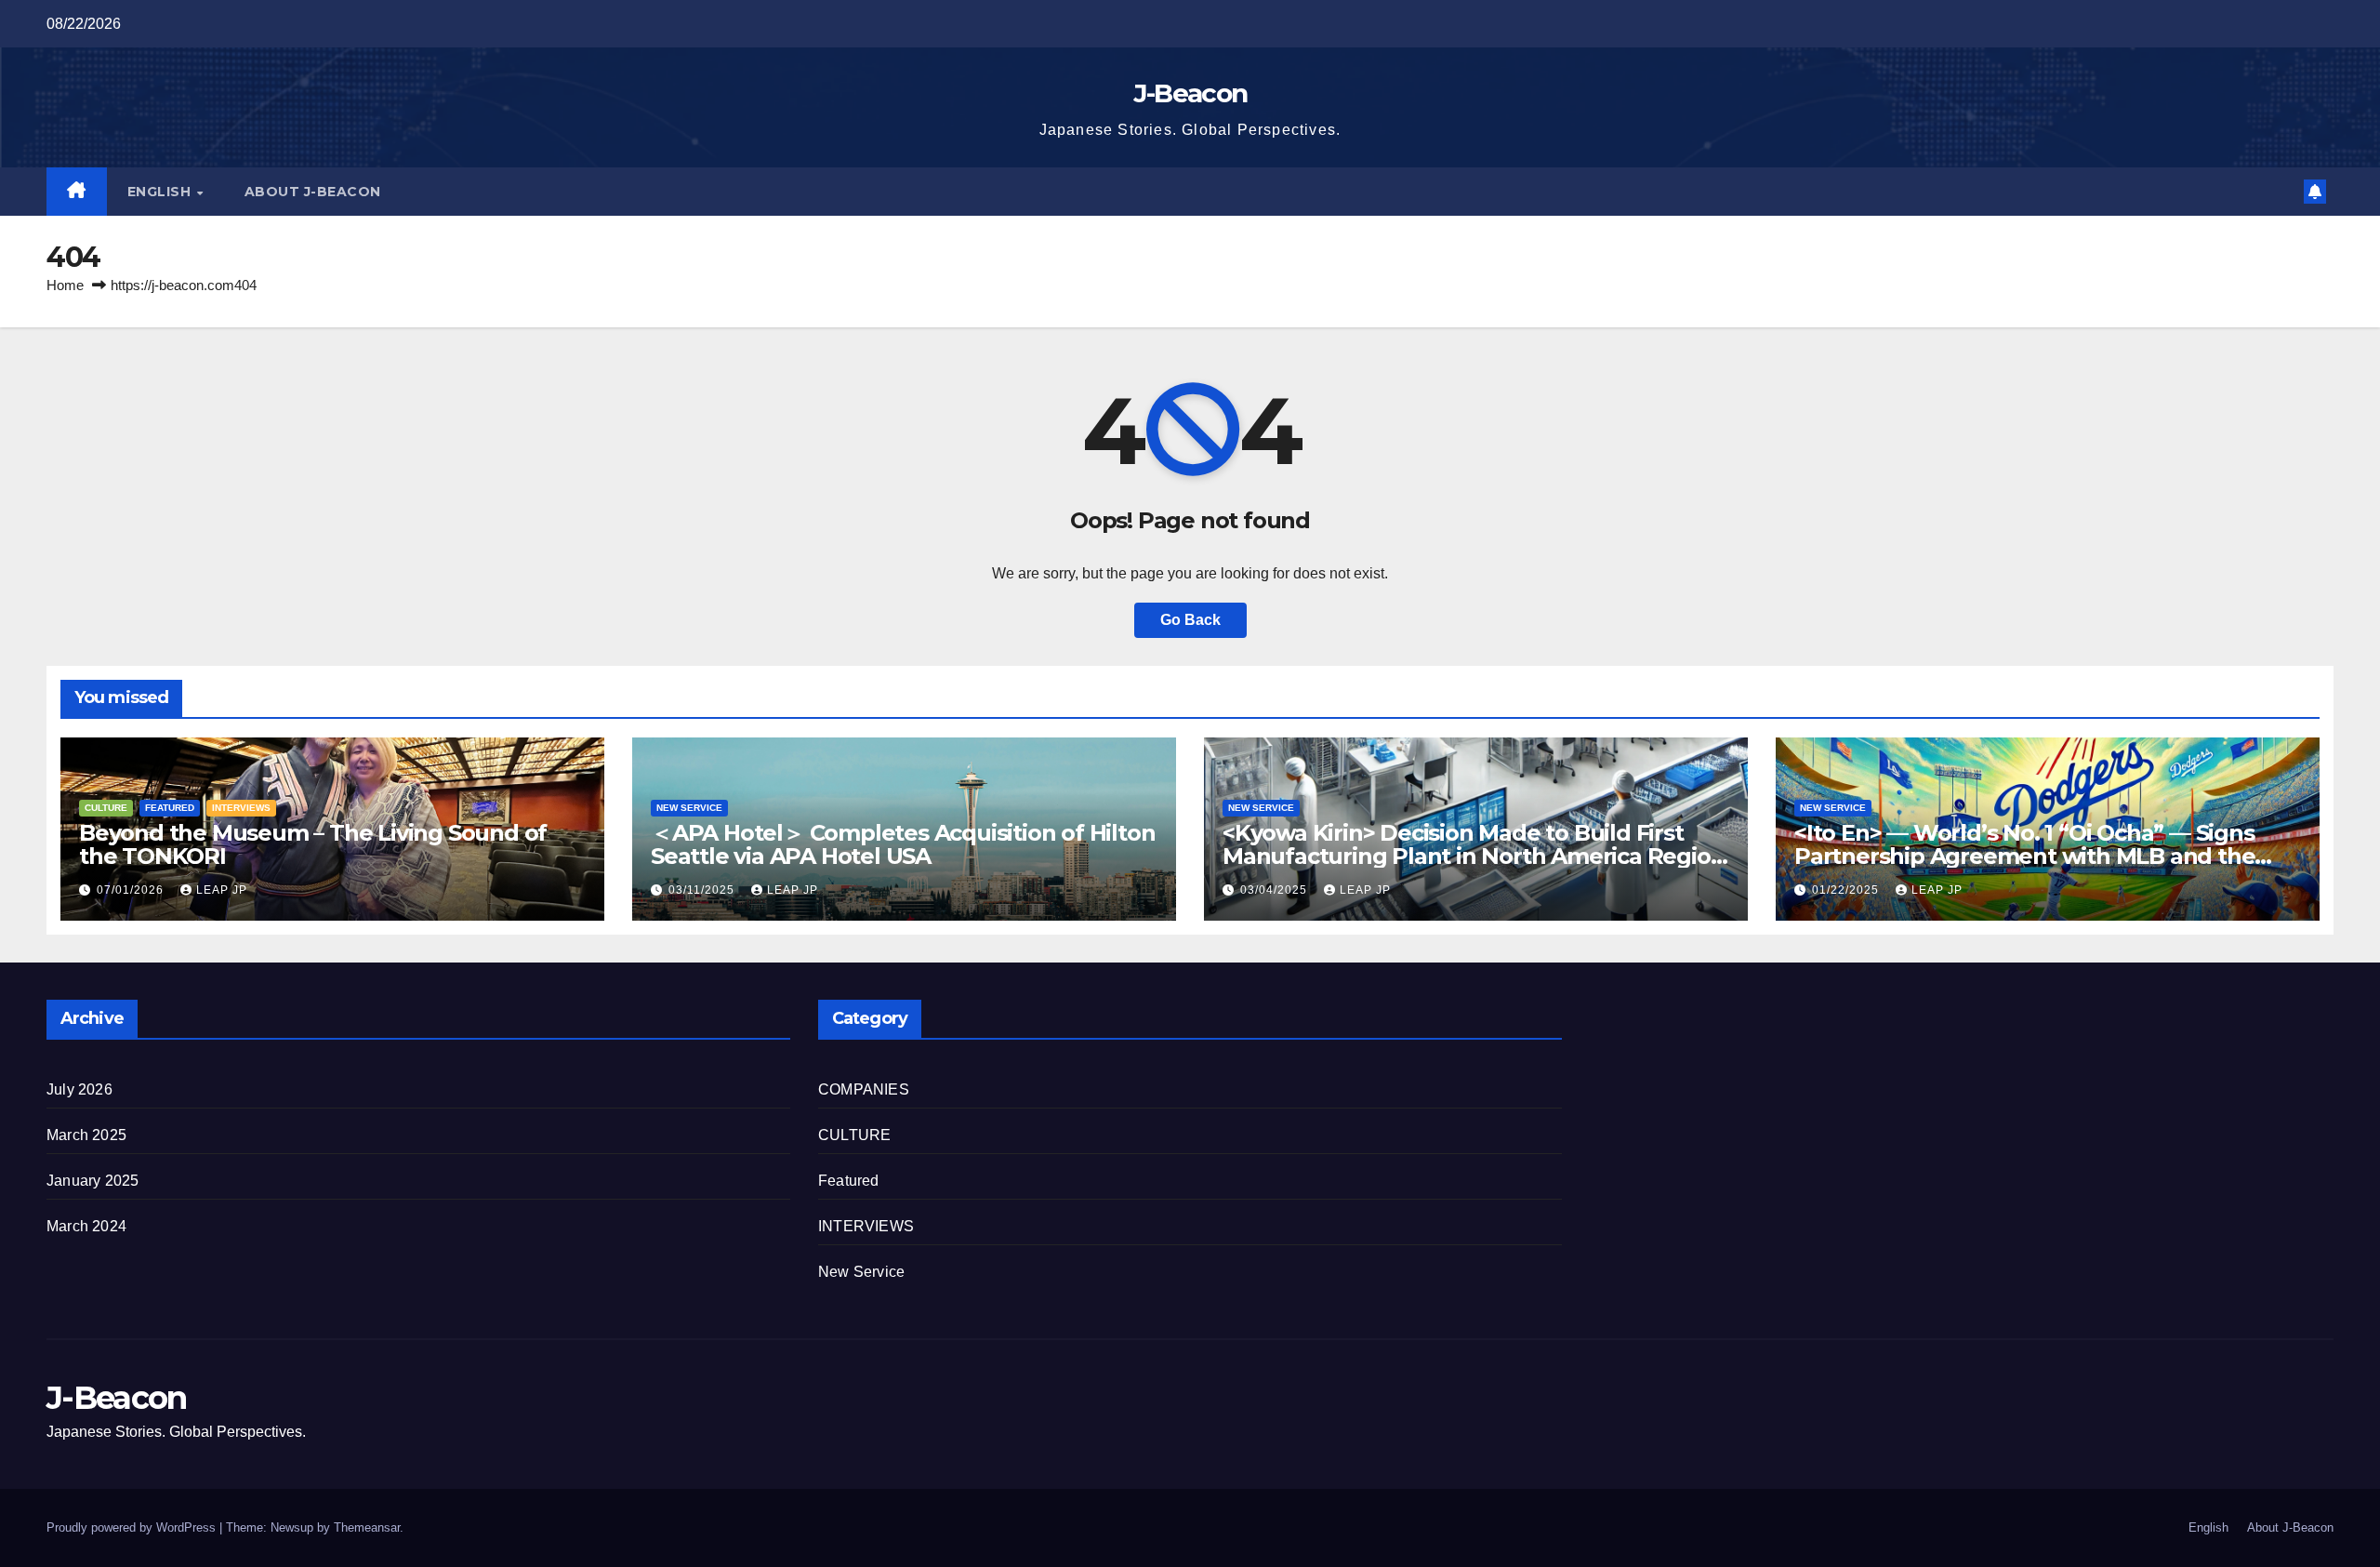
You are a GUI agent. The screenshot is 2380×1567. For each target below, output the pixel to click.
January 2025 (93, 1181)
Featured (170, 808)
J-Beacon (1190, 93)
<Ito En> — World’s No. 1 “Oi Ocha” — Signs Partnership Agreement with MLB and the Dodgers (2024, 856)
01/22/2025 (1847, 890)
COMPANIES (864, 1089)
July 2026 (79, 1089)
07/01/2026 (132, 890)
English (161, 192)
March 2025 (86, 1135)
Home (65, 285)
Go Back (1190, 620)
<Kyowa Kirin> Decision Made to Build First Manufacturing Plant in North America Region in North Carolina (1474, 856)
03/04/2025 (1276, 890)
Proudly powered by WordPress (133, 1527)
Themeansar (367, 1527)
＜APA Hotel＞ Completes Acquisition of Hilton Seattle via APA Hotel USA (903, 844)
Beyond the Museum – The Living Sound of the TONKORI (313, 844)
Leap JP (222, 890)
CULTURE (106, 808)
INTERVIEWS (241, 808)
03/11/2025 (703, 890)
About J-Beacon (313, 192)
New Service (689, 808)
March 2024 (86, 1226)
